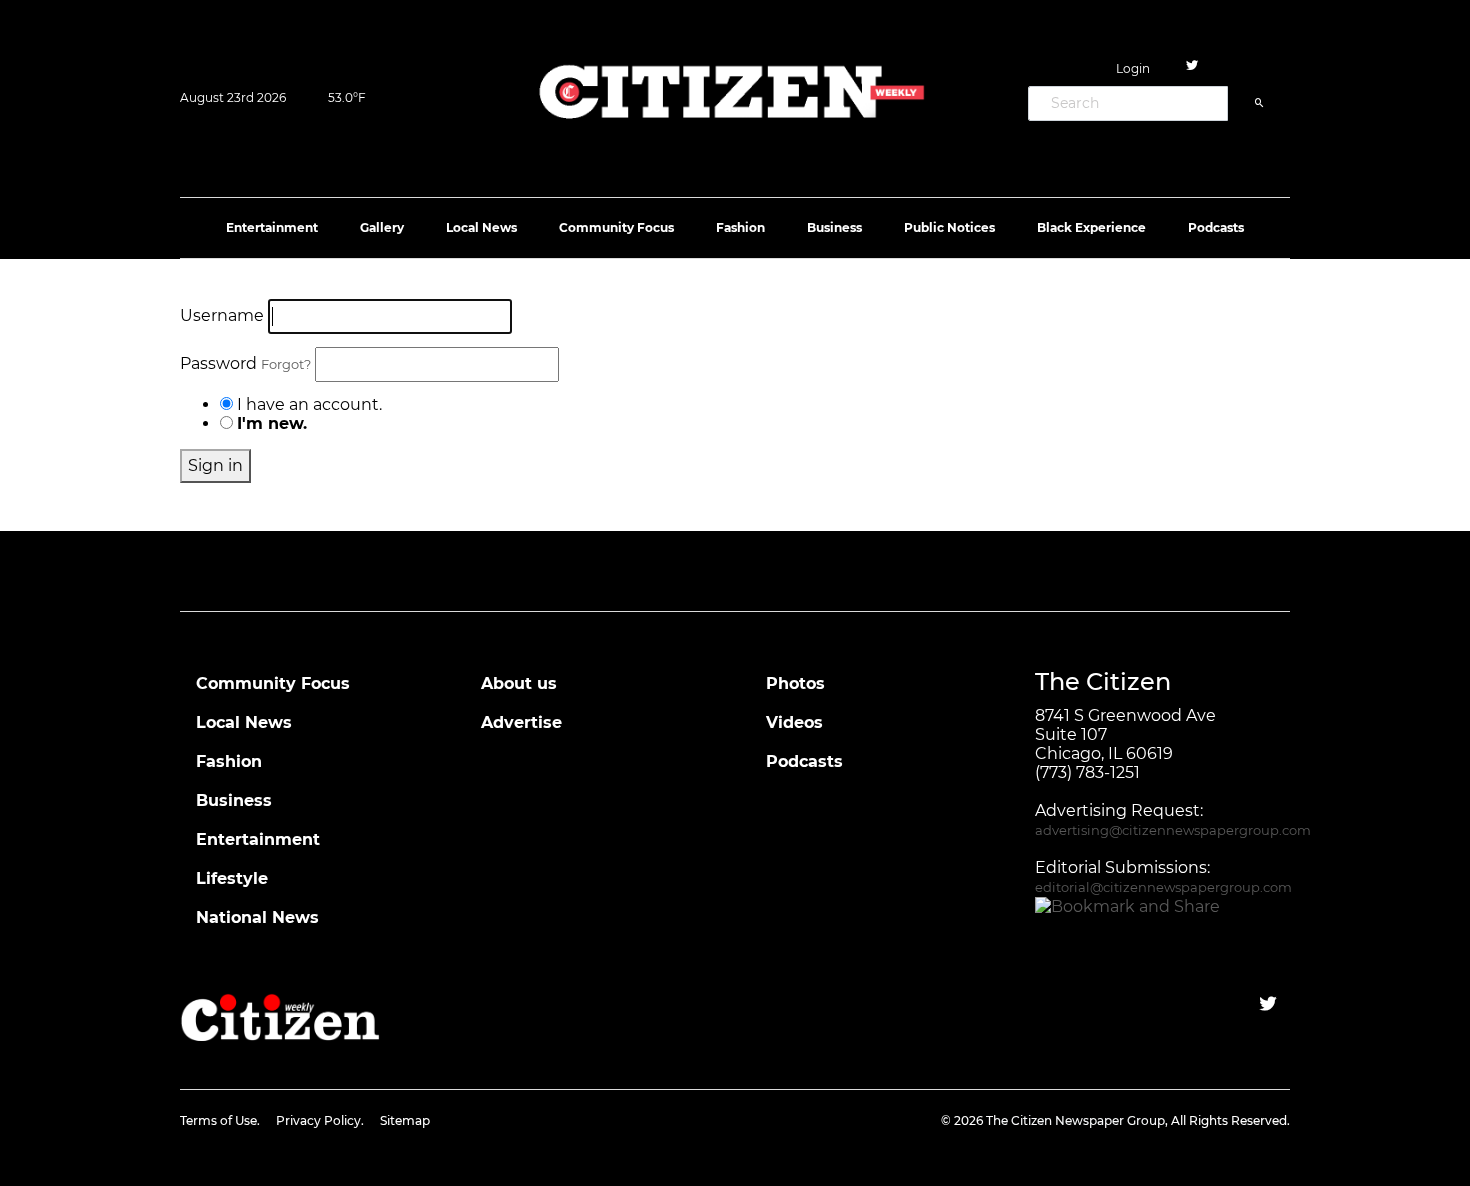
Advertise (521, 722)
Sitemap (405, 1120)
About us (519, 683)
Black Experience (1091, 227)
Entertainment (272, 227)
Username (222, 315)
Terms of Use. (220, 1120)
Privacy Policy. (320, 1120)
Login (1133, 68)
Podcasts (1216, 227)
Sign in (215, 465)
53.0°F (347, 97)
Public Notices (949, 227)
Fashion (740, 227)
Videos (794, 722)
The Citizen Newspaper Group (1075, 1120)
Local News (481, 227)
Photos (795, 683)
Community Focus (616, 227)
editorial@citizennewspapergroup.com (1163, 887)
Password (245, 363)
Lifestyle (232, 878)
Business (834, 227)
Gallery (382, 227)
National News (257, 917)
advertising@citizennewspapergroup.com (1173, 830)
